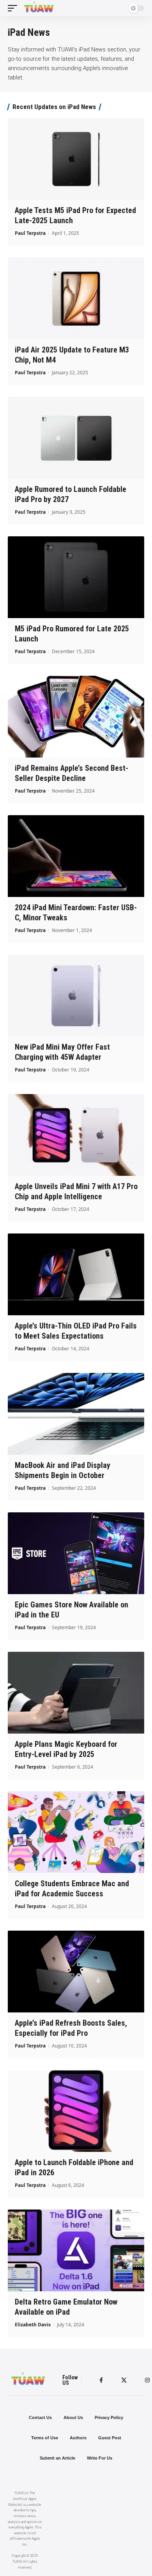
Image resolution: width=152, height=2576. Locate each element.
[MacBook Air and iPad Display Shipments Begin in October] (76, 1414)
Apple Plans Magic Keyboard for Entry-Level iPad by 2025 (66, 1749)
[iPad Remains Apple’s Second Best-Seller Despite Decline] (76, 717)
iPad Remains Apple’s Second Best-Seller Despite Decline (72, 773)
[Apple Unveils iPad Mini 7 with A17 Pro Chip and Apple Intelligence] (76, 1135)
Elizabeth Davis (33, 2325)
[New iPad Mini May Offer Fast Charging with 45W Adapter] (76, 996)
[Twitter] (124, 2380)
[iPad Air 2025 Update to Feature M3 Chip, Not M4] (76, 298)
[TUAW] (39, 8)
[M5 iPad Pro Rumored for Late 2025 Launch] (76, 577)
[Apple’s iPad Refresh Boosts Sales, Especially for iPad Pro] (76, 1972)
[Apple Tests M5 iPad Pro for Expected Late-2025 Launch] (76, 159)
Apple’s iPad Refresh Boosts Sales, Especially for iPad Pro (71, 2028)
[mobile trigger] (14, 8)
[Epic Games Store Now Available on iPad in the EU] (76, 1553)
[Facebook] (101, 2380)
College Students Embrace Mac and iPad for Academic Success (72, 1889)
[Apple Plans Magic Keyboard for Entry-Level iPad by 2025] (76, 1693)
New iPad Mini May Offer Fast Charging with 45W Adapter (62, 1052)
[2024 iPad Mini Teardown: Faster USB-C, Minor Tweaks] (76, 856)
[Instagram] (147, 2380)
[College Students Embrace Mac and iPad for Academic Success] (76, 1832)
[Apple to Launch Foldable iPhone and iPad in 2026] (76, 2111)
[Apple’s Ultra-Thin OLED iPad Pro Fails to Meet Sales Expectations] (76, 1274)
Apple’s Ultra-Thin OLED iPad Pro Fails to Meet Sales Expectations (76, 1331)
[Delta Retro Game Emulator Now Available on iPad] (76, 2250)
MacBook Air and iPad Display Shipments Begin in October (63, 1470)
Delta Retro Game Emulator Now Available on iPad (66, 2307)
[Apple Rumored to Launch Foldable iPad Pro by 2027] (76, 438)
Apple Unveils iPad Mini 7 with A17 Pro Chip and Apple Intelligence (76, 1191)
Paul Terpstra (30, 233)
